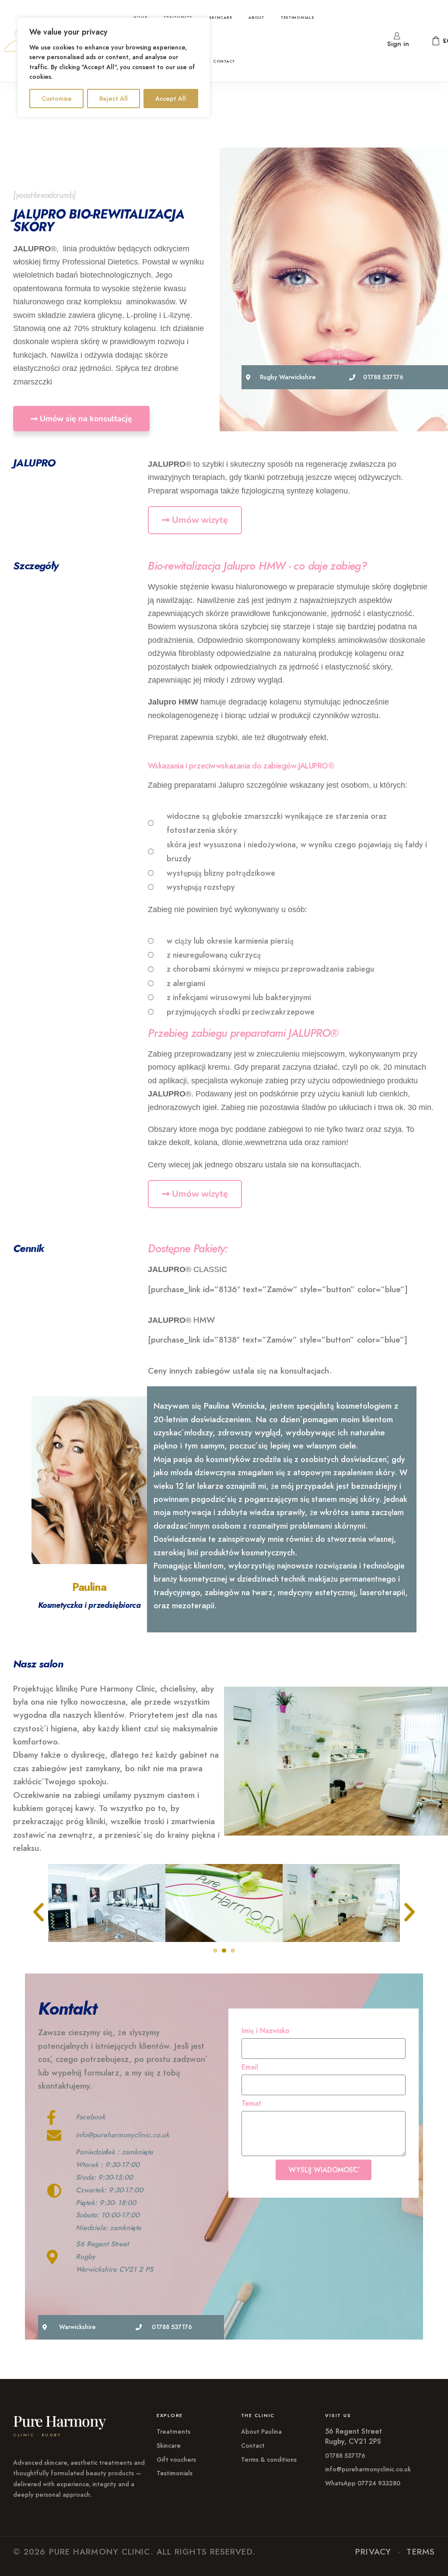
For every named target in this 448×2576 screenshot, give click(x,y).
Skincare (221, 17)
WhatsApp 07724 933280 (363, 2483)
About (256, 17)
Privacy (373, 2552)
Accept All (171, 99)
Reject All (114, 99)
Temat (251, 2104)
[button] (38, 1912)
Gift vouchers (176, 2460)
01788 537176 (345, 2456)
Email (250, 2067)
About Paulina (261, 2432)
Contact (224, 61)
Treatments (173, 2432)
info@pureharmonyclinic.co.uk (368, 2469)
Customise (57, 99)
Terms (421, 2552)
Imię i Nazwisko (266, 2031)
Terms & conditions (269, 2460)
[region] (114, 67)
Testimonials (298, 17)
